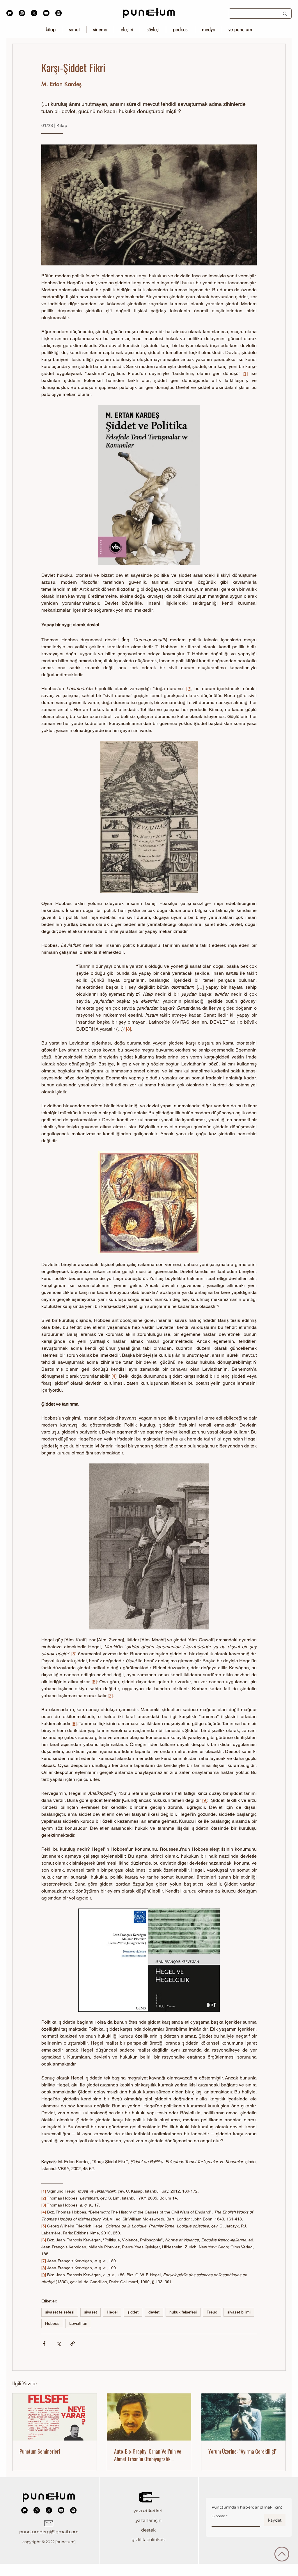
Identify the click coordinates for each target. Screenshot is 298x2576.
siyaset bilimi (239, 2312)
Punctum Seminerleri (40, 2451)
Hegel (112, 2312)
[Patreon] (10, 13)
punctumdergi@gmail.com (49, 2532)
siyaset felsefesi (60, 2312)
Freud (212, 2312)
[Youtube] (46, 13)
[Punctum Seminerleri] (55, 2417)
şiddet (133, 2312)
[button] (149, 2511)
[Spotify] (58, 13)
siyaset (91, 2312)
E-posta (218, 2516)
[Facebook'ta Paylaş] (44, 2344)
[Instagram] (22, 13)
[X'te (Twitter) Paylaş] (58, 2344)
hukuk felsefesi (183, 2312)
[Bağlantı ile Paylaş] (73, 2344)
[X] (34, 13)
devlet (154, 2312)
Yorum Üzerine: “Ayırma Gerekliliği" (242, 2451)
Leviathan (78, 2323)
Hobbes (52, 2323)
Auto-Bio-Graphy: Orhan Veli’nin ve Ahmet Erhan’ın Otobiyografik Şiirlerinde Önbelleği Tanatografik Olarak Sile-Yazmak (148, 2455)
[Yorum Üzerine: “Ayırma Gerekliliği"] (243, 2417)
